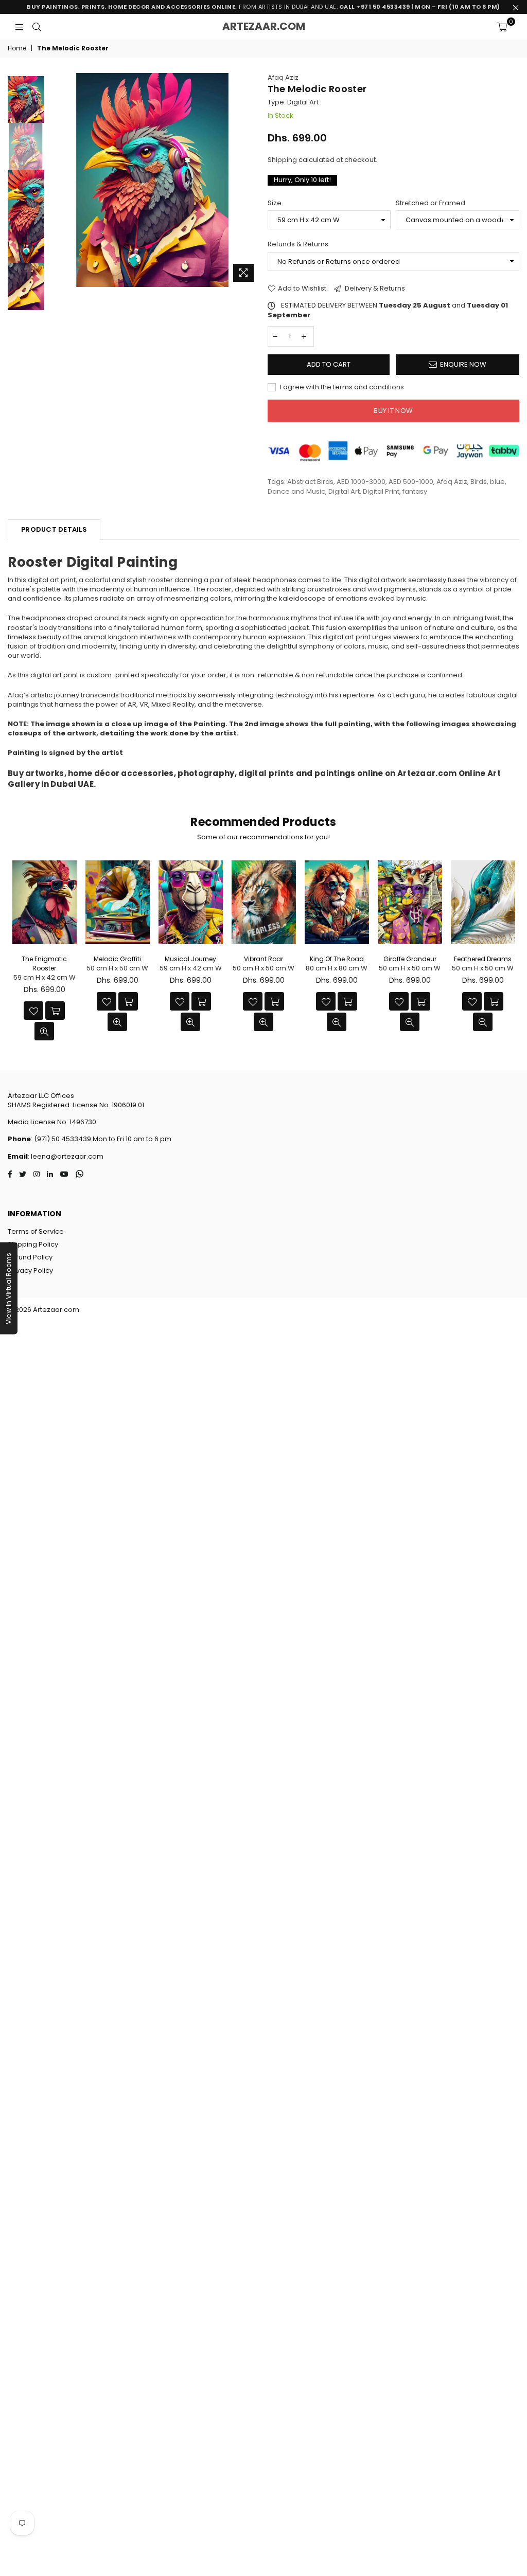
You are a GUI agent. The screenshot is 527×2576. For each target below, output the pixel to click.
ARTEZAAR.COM (264, 26)
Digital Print (381, 491)
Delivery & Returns (374, 289)
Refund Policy (30, 1257)
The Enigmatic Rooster (44, 963)
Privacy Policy (30, 1271)
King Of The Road (337, 959)
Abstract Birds (310, 482)
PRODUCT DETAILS (54, 529)
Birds (479, 482)
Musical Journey (190, 959)
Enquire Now (463, 364)
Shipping (282, 160)
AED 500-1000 (411, 482)
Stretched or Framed (431, 203)
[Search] (37, 27)
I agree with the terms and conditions (341, 387)
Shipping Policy (33, 1244)
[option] (152, 180)
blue (497, 482)
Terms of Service (36, 1231)
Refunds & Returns (298, 244)
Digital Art (344, 491)
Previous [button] (54, 180)
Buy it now (393, 411)
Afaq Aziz (283, 77)
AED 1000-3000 (361, 482)
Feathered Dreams (483, 959)
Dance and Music (296, 491)
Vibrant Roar (263, 959)
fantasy (415, 491)
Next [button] (251, 180)
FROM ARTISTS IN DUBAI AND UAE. (263, 7)
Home (17, 48)
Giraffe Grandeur (410, 959)
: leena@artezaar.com (66, 1156)
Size (275, 203)
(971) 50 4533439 (63, 1139)
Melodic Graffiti (117, 959)
